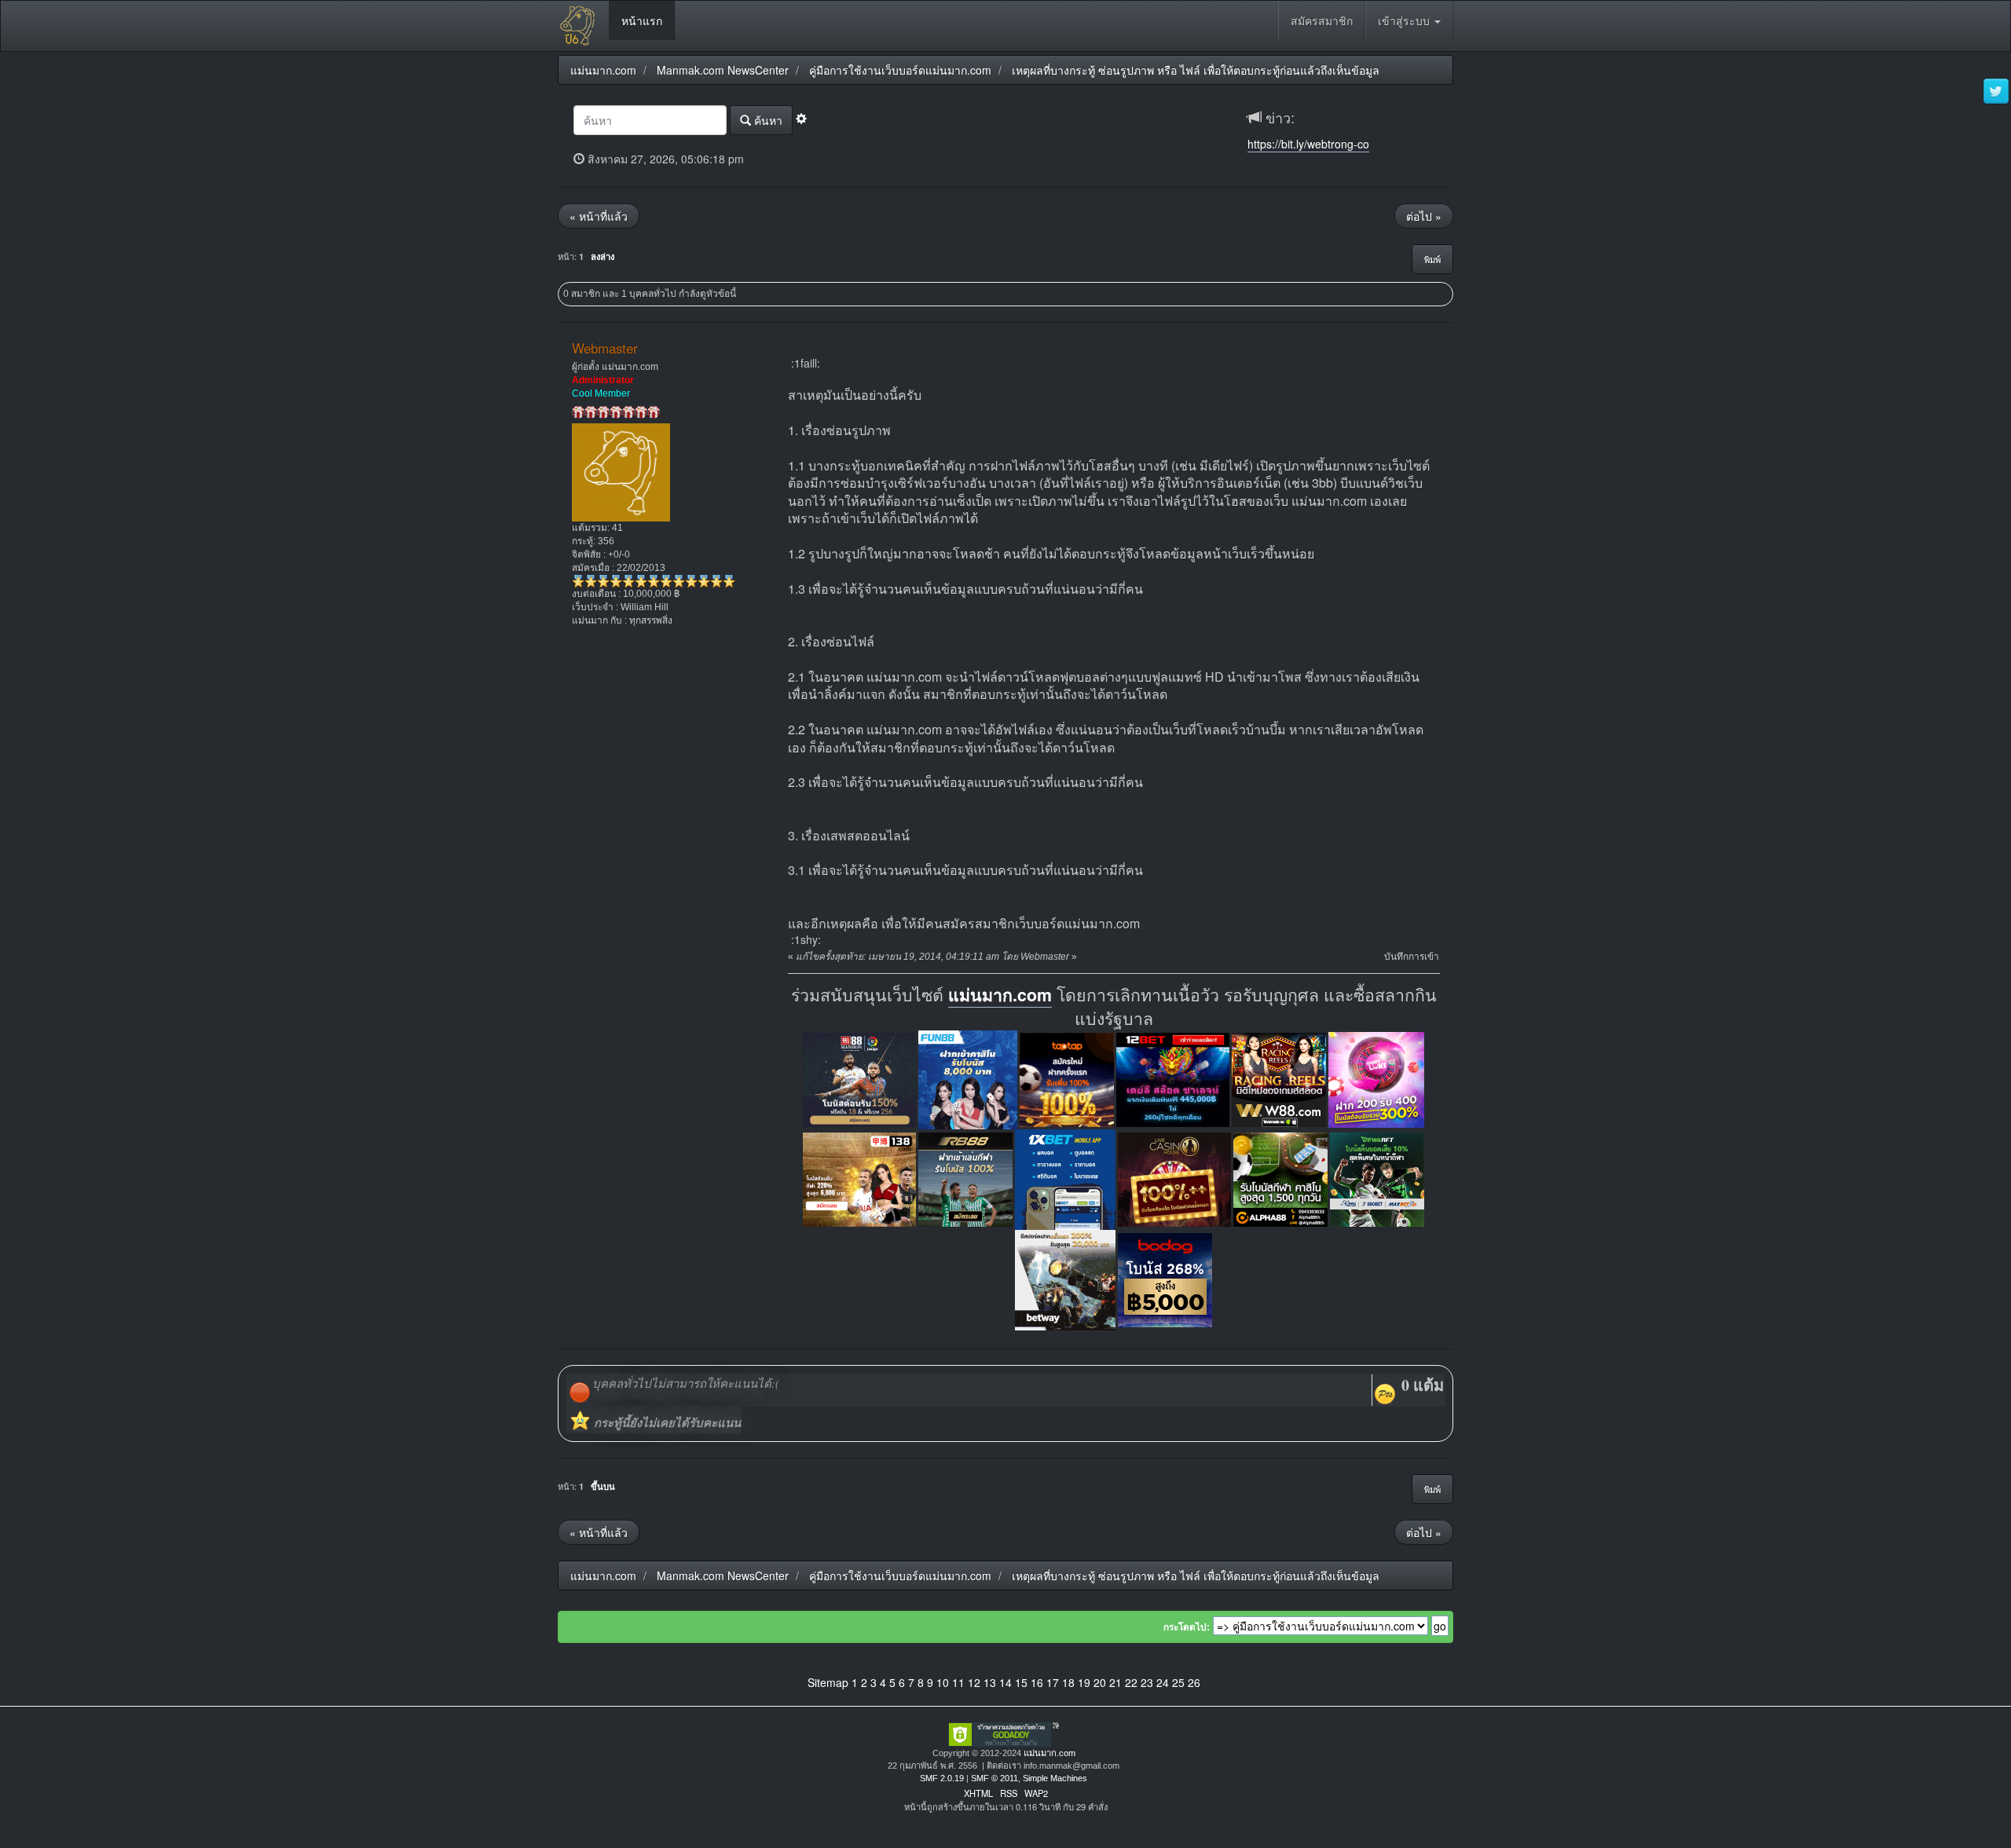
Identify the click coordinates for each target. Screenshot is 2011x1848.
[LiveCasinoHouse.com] (1174, 1178)
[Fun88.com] (968, 1078)
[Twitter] (1996, 92)
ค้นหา (767, 120)
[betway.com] (1065, 1278)
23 (1147, 1682)
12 (974, 1682)
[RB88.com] (965, 1178)
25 (1178, 1682)
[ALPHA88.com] (1280, 1178)
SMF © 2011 (995, 1778)
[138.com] (859, 1178)
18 (1068, 1682)
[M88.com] (859, 1078)
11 (958, 1682)
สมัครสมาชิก (1322, 20)
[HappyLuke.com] (1376, 1078)
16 (1037, 1682)
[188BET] (1067, 1078)
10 (943, 1682)
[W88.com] (1279, 1078)
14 (1005, 1682)
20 (1100, 1682)
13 (990, 1682)
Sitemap (828, 1682)
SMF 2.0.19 (942, 1778)
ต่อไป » (1424, 216)
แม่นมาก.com (1000, 995)
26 (1194, 1682)
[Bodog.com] (1165, 1278)
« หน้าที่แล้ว (599, 216)
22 (1131, 1682)
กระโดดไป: (1187, 1627)
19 (1084, 1682)
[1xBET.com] (1065, 1178)
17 (1053, 1682)
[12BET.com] (1173, 1078)
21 (1115, 1682)
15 (1021, 1682)
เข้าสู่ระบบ (1405, 20)
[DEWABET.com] (1377, 1178)
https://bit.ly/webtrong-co (1308, 144)
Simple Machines (1055, 1778)
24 (1163, 1682)
